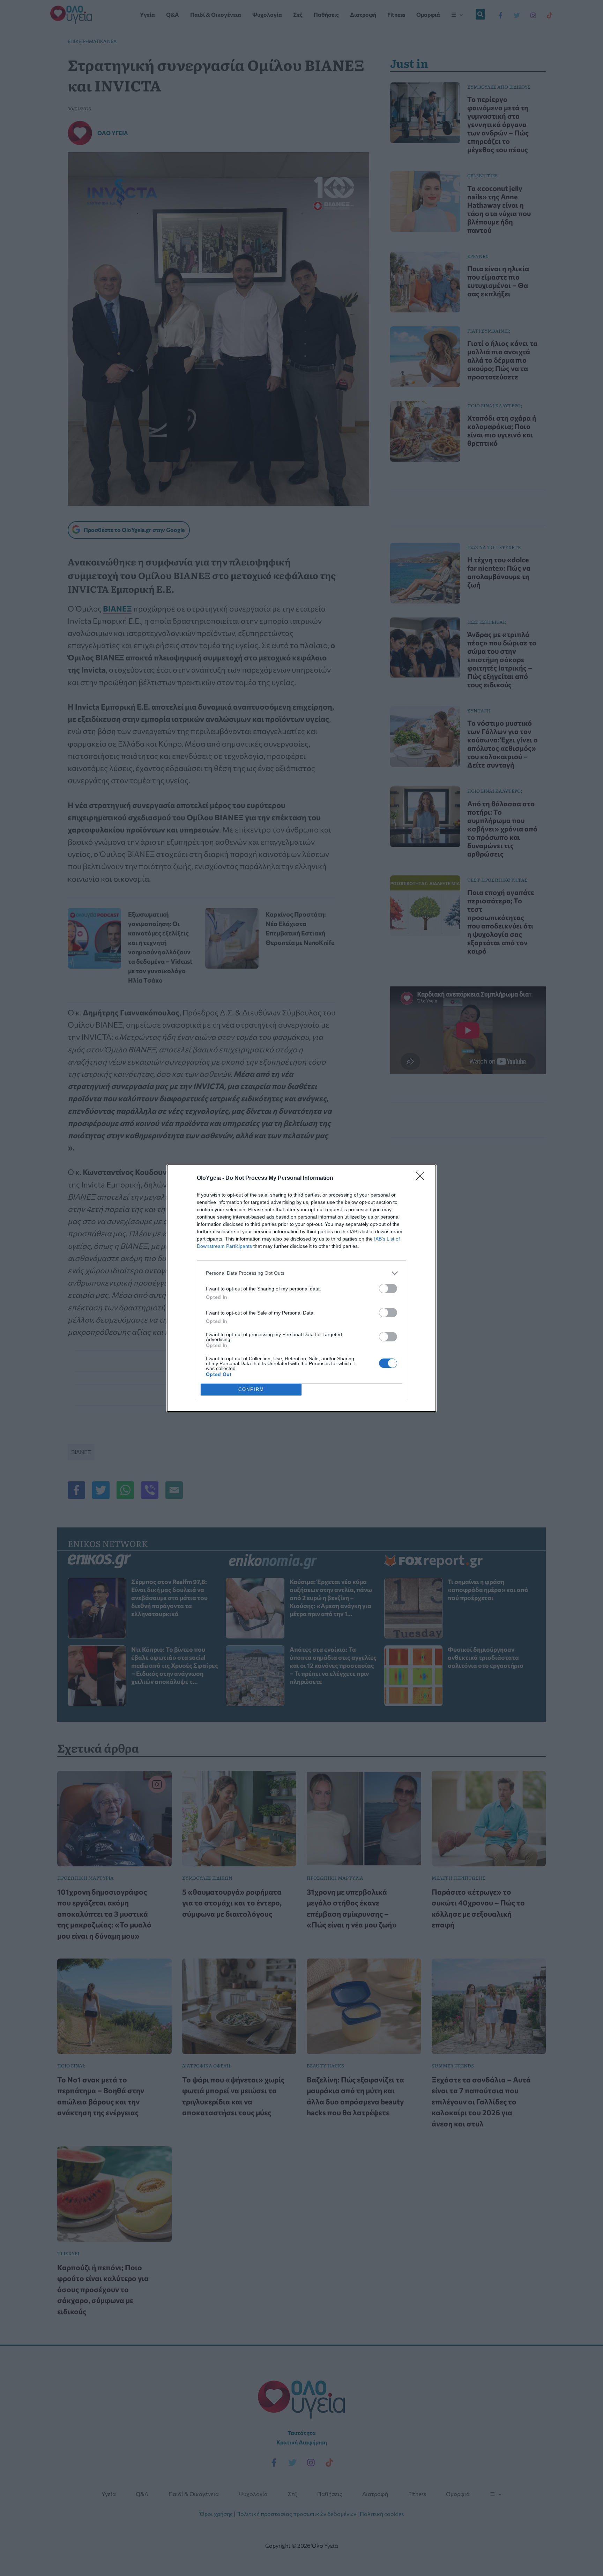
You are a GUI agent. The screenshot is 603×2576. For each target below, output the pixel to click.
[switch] (388, 1289)
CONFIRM (251, 1389)
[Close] (422, 1178)
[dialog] (301, 1288)
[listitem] (301, 1273)
